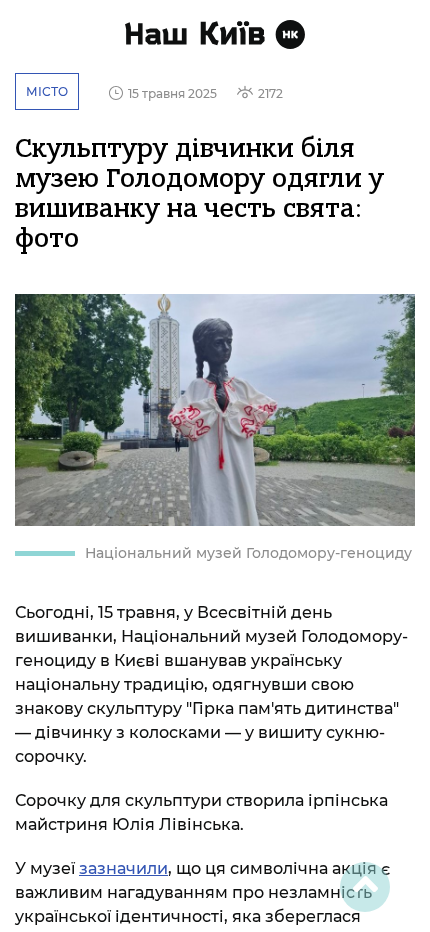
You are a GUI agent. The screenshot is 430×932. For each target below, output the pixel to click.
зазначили (123, 868)
